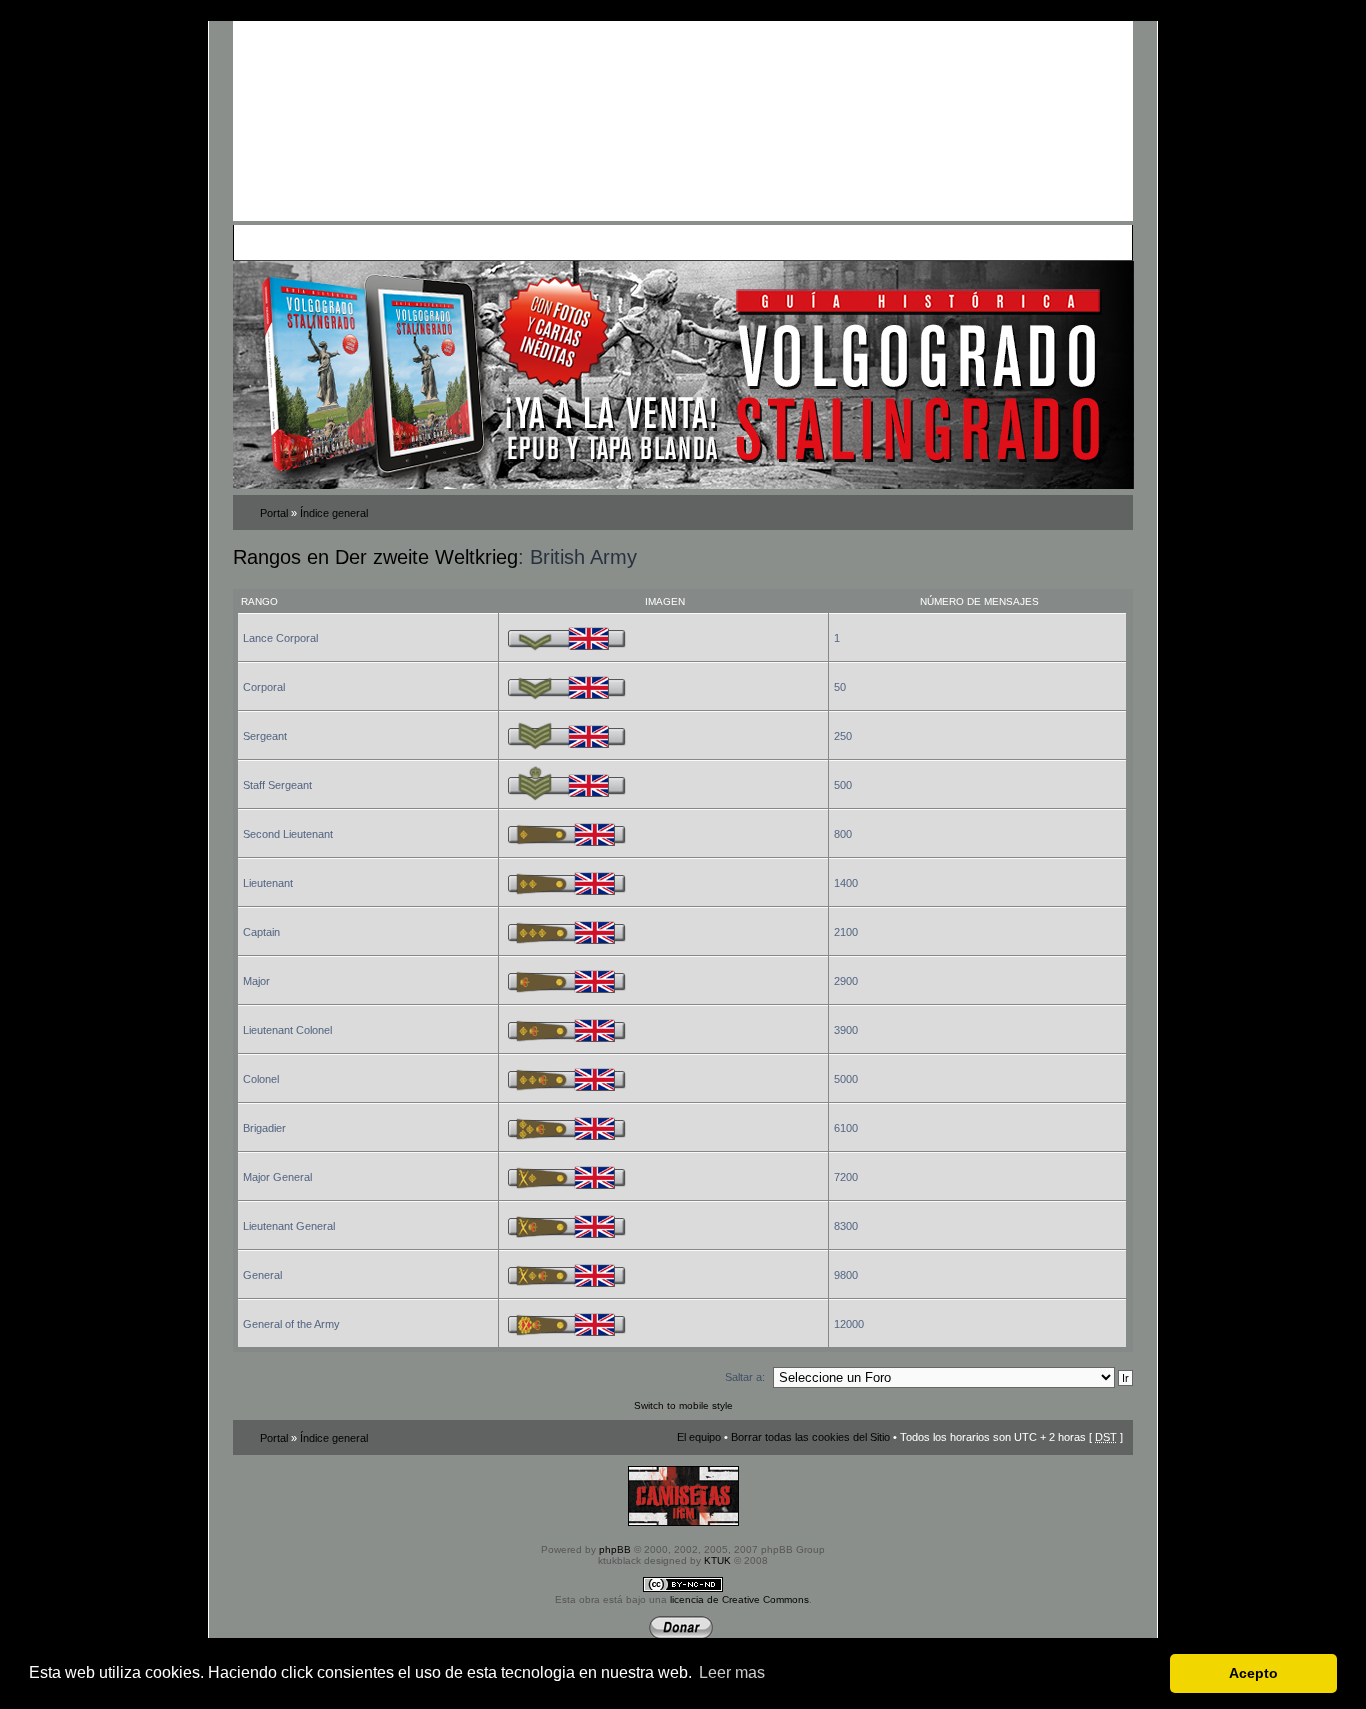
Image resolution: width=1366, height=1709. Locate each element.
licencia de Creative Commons (739, 1599)
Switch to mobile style (683, 1405)
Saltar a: (745, 1377)
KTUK (717, 1560)
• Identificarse (779, 242)
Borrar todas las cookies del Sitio (810, 1437)
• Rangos (524, 242)
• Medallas (470, 242)
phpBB (615, 1549)
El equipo (699, 1437)
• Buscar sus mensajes (610, 242)
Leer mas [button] (732, 1672)
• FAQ (379, 242)
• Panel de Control (313, 242)
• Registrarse (706, 242)
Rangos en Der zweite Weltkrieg (375, 557)
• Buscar (419, 242)
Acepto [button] (1253, 1673)
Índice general (334, 513)
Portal (274, 513)
